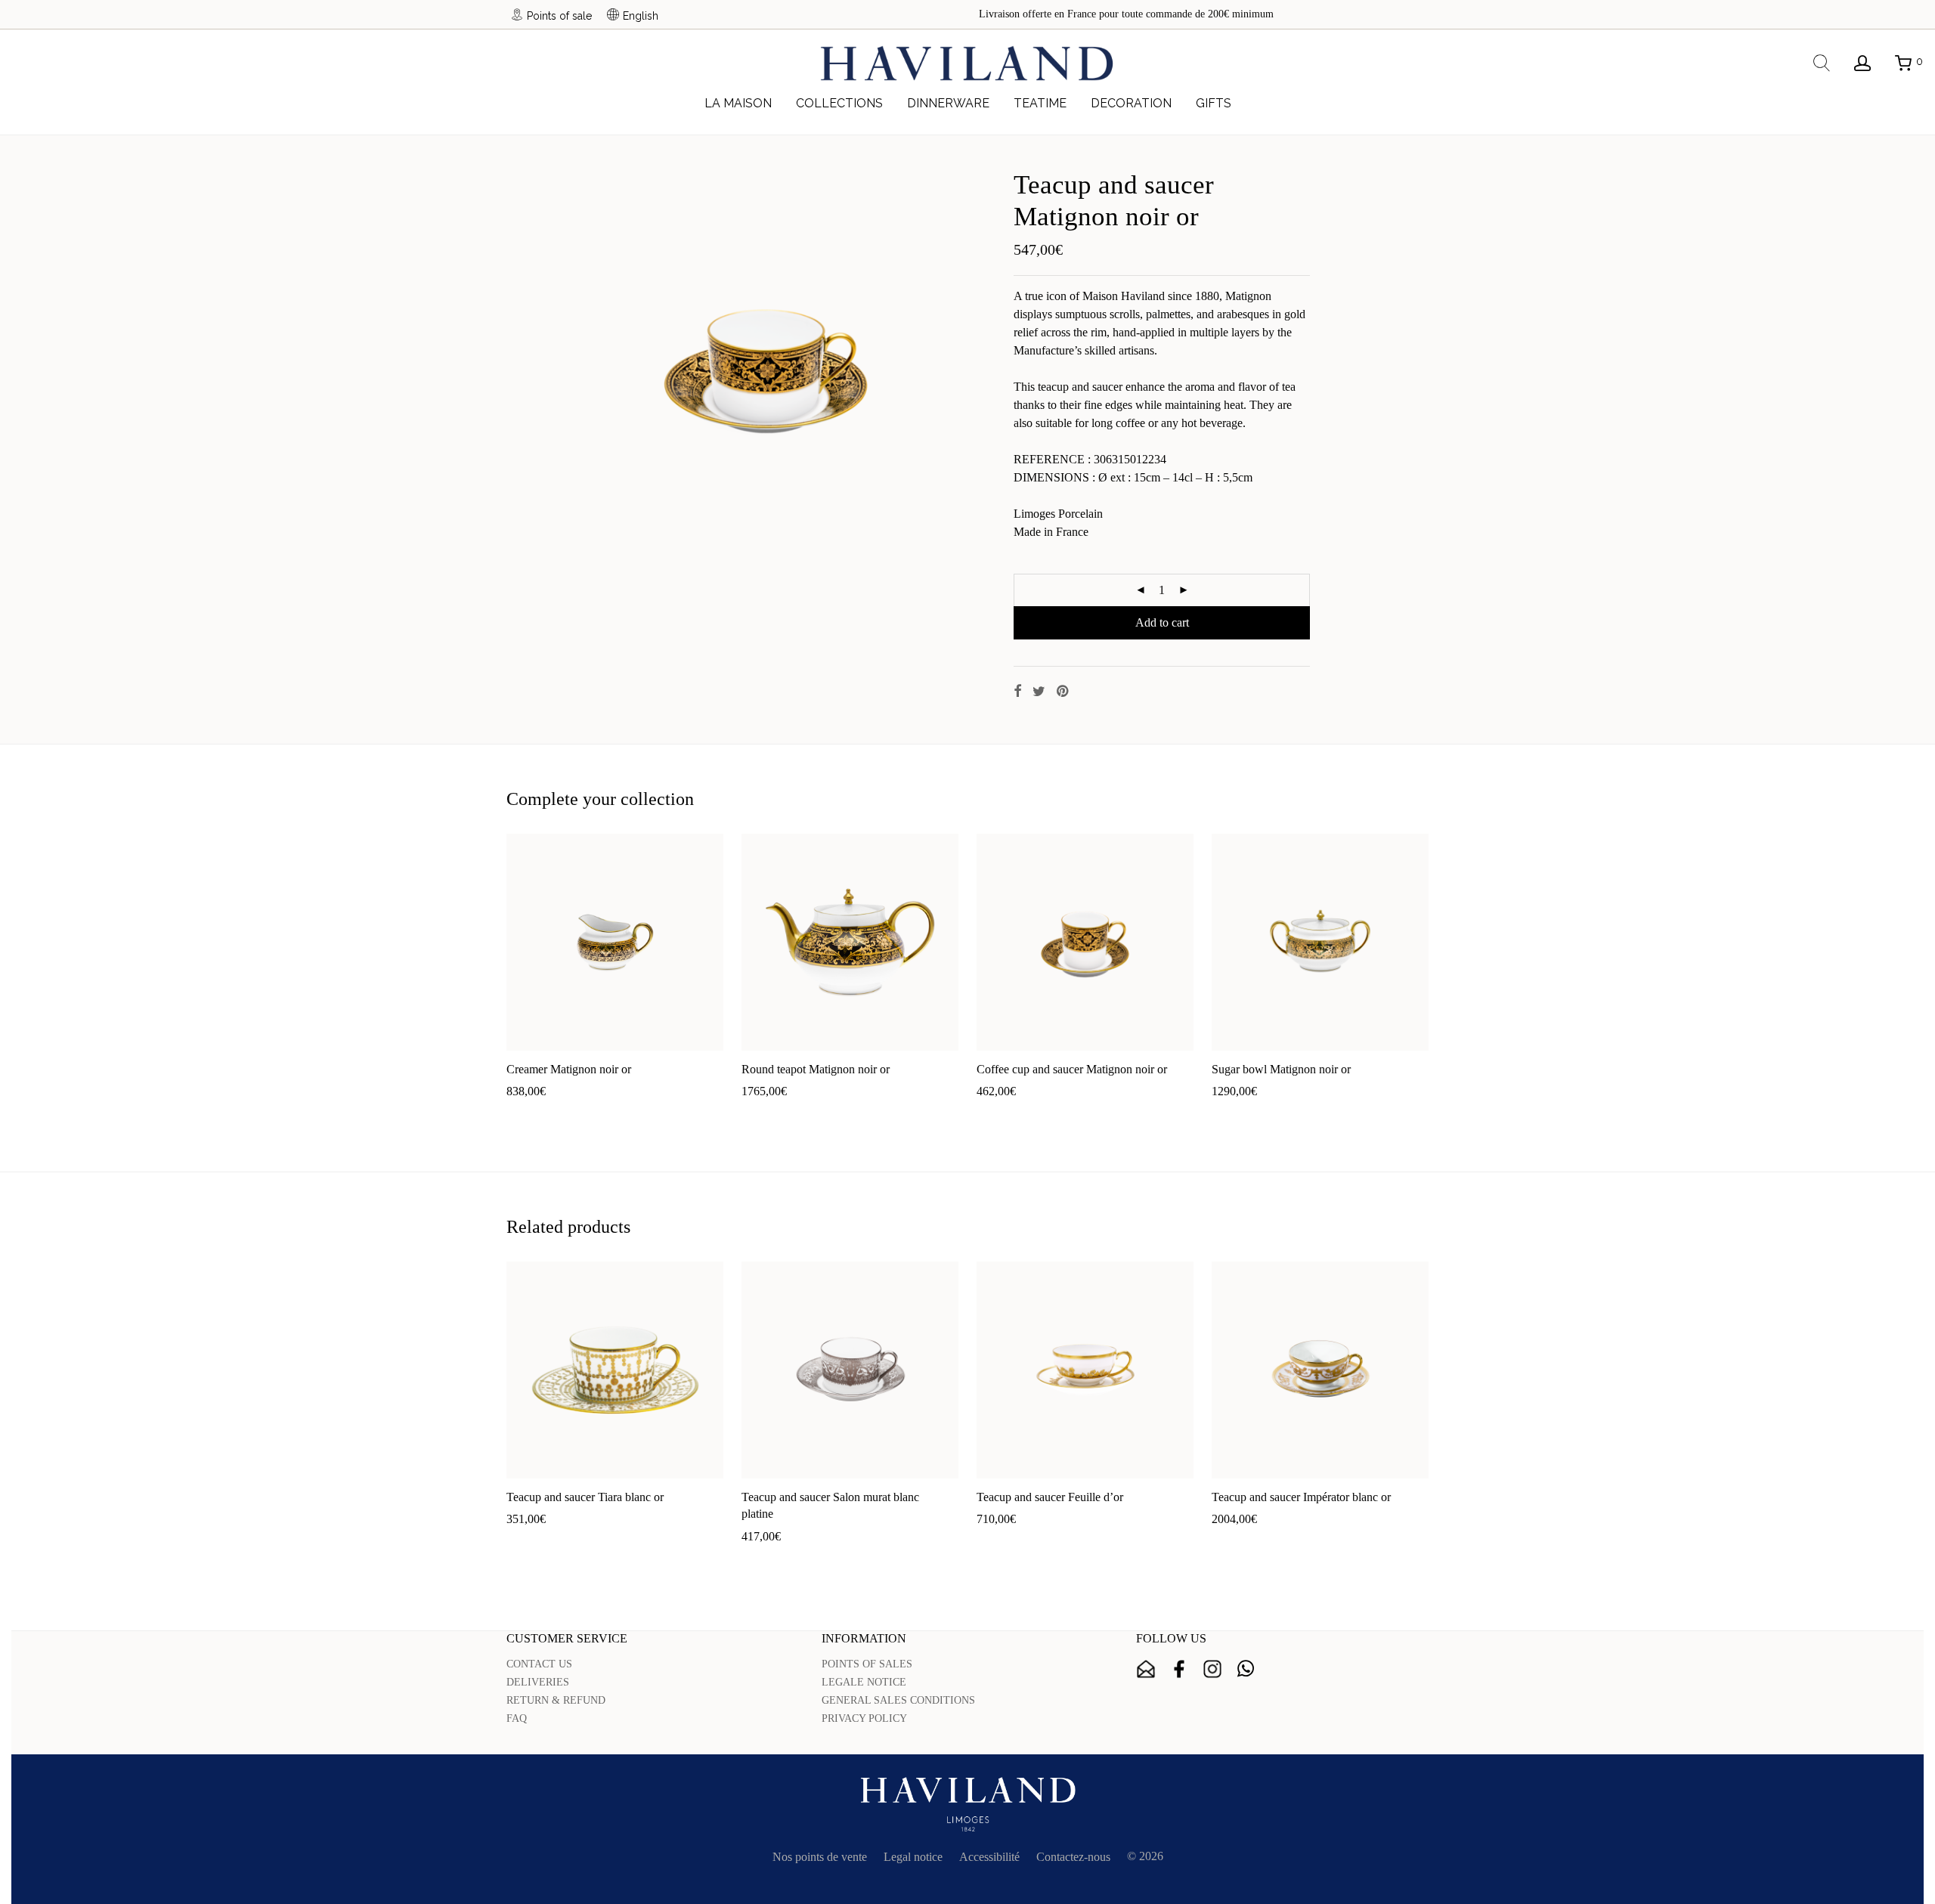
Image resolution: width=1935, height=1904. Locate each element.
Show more (588, 1115)
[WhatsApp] (1246, 1669)
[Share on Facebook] (1017, 692)
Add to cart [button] (526, 1115)
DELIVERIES (538, 1682)
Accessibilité (989, 1857)
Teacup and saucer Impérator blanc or (1301, 1497)
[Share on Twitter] (1039, 692)
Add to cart (1162, 622)
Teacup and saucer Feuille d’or (1050, 1497)
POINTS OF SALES (867, 1664)
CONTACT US (539, 1664)
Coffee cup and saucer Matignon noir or (1072, 1069)
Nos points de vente (820, 1857)
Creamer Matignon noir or (569, 1069)
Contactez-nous (1073, 1857)
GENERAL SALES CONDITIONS (898, 1700)
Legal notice (913, 1857)
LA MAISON (738, 103)
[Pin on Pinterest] (1063, 692)
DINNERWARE (948, 103)
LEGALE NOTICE (864, 1682)
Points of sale (559, 15)
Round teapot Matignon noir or (816, 1069)
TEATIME (1040, 103)
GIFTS (1214, 103)
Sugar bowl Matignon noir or (1281, 1069)
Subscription (1146, 1669)
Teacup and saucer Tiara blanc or (585, 1497)
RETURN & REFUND (556, 1700)
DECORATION (1131, 103)
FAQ (517, 1718)
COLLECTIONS (839, 103)
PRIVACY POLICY (864, 1718)
